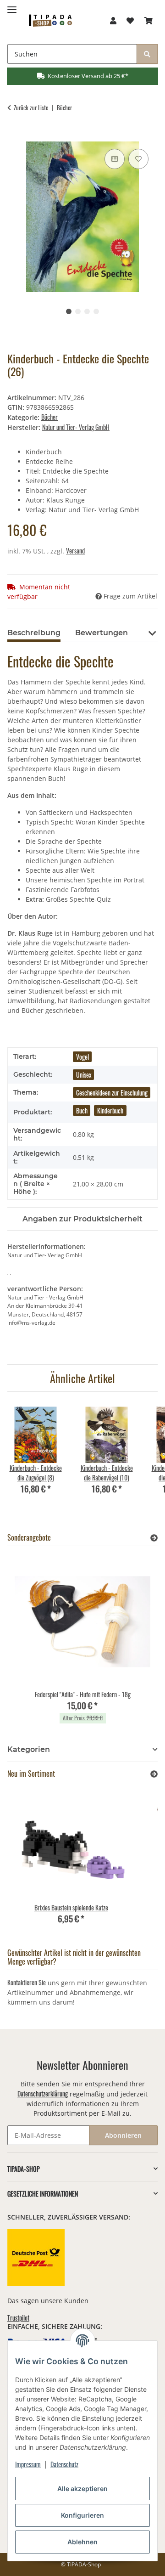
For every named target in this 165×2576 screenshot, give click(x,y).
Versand (75, 551)
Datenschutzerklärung (43, 2093)
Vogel (82, 1057)
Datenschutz (64, 2464)
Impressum (28, 2464)
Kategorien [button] (29, 1749)
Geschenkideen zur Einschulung (112, 1093)
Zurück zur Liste (31, 108)
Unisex (84, 1075)
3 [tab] (87, 311)
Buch (82, 1110)
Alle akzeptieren (82, 2488)
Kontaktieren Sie (27, 1982)
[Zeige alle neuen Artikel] (154, 1774)
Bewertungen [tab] (102, 633)
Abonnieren (123, 2135)
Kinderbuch (110, 1110)
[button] (113, 20)
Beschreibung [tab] (34, 633)
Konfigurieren (82, 2515)
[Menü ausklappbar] (12, 6)
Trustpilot (18, 2318)
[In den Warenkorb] (15, 136)
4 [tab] (96, 311)
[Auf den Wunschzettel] (138, 159)
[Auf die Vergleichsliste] (115, 159)
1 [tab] (69, 311)
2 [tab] (78, 311)
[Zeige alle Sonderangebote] (154, 1538)
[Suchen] (147, 54)
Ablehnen (82, 2542)
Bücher (49, 417)
